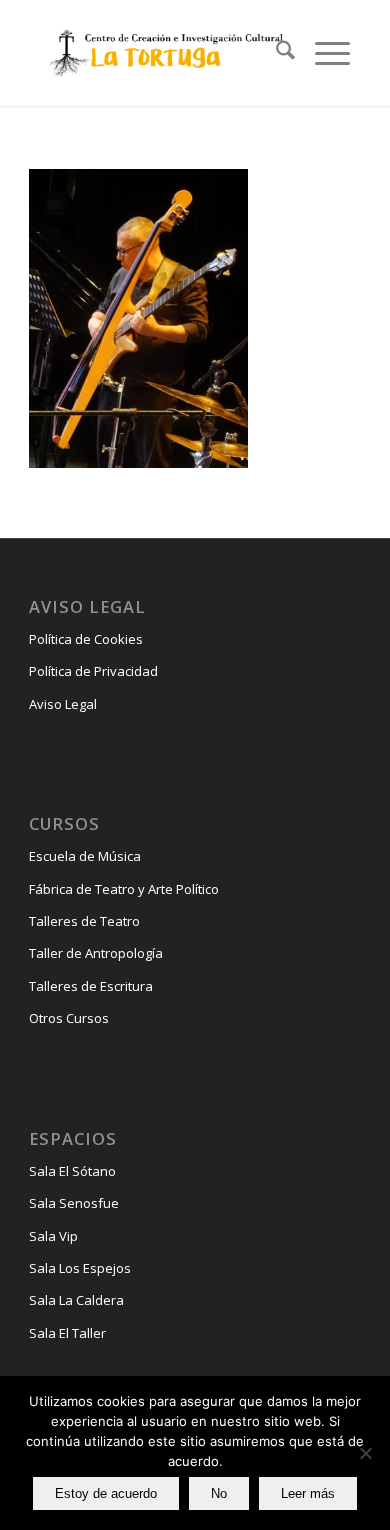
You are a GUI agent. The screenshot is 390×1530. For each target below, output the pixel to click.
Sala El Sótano (72, 1171)
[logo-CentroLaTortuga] (164, 53)
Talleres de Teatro (84, 921)
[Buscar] (275, 53)
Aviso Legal (63, 704)
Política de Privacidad (93, 671)
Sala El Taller (67, 1333)
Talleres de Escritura (91, 986)
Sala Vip (53, 1236)
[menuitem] (275, 53)
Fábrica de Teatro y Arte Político (124, 889)
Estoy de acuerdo (106, 1493)
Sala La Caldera (76, 1300)
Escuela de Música (85, 856)
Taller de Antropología (96, 953)
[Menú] (322, 53)
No (219, 1493)
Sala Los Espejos (80, 1268)
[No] (365, 1453)
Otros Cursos (69, 1018)
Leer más (308, 1493)
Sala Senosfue (74, 1203)
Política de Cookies (86, 639)
